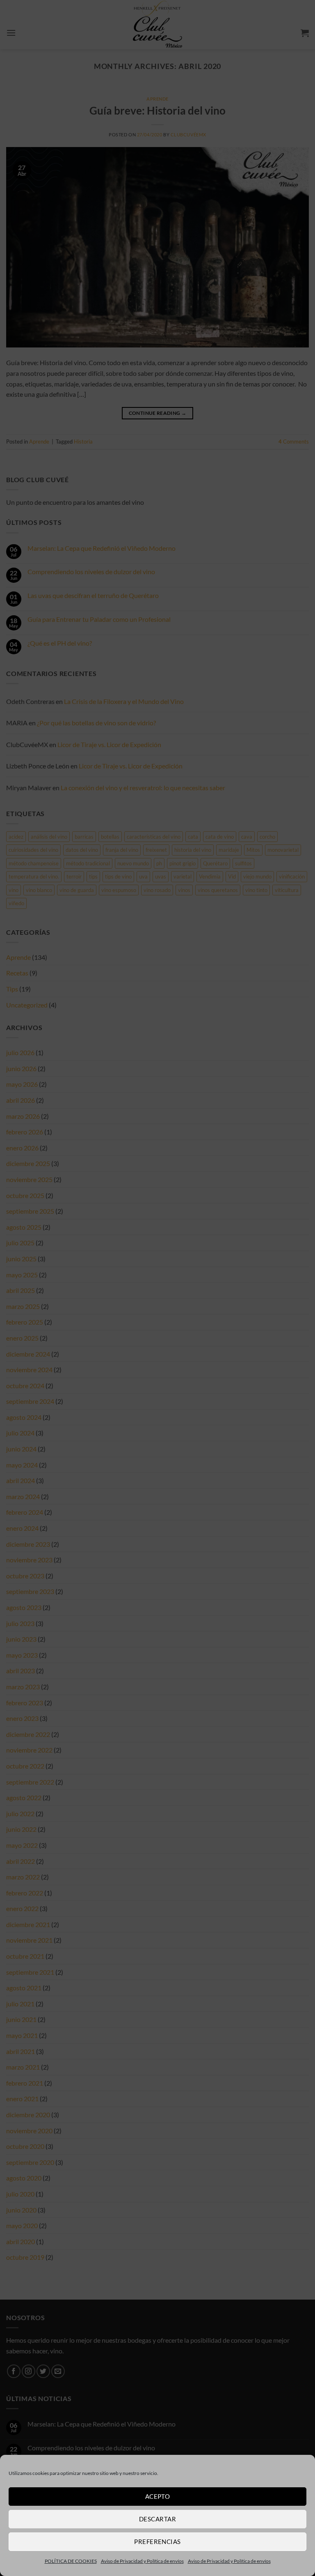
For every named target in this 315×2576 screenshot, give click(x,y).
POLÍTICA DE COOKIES (71, 2561)
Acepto (158, 2496)
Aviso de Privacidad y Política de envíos (142, 2561)
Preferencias (157, 2541)
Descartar (157, 2519)
